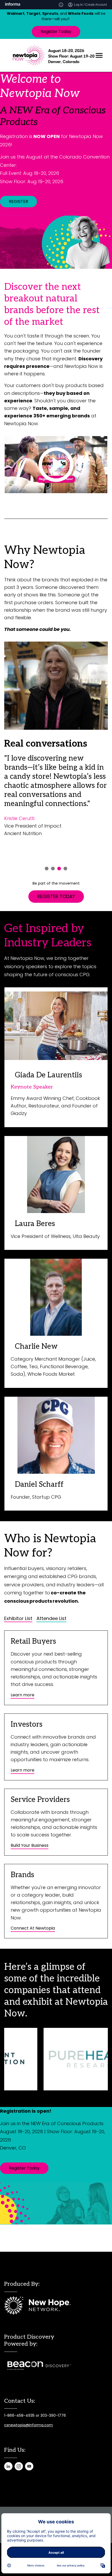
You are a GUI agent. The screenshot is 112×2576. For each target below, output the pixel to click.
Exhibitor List (18, 1618)
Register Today (56, 32)
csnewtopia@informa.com (29, 2425)
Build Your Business (30, 1845)
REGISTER (18, 201)
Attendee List (51, 1618)
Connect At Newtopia (33, 1928)
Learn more (23, 1695)
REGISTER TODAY (56, 896)
